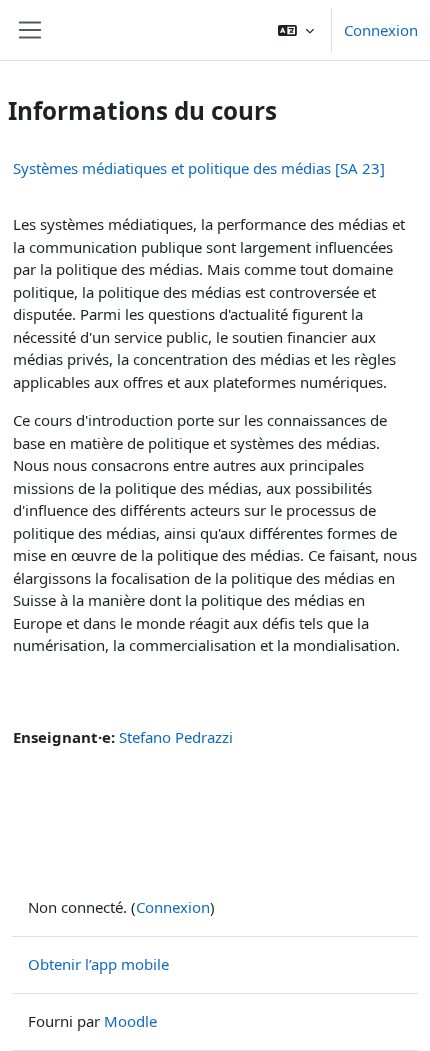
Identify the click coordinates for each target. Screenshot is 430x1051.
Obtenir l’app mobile (98, 964)
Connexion (381, 30)
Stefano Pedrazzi (176, 737)
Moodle (130, 1021)
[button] (296, 30)
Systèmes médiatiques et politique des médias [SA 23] (199, 168)
